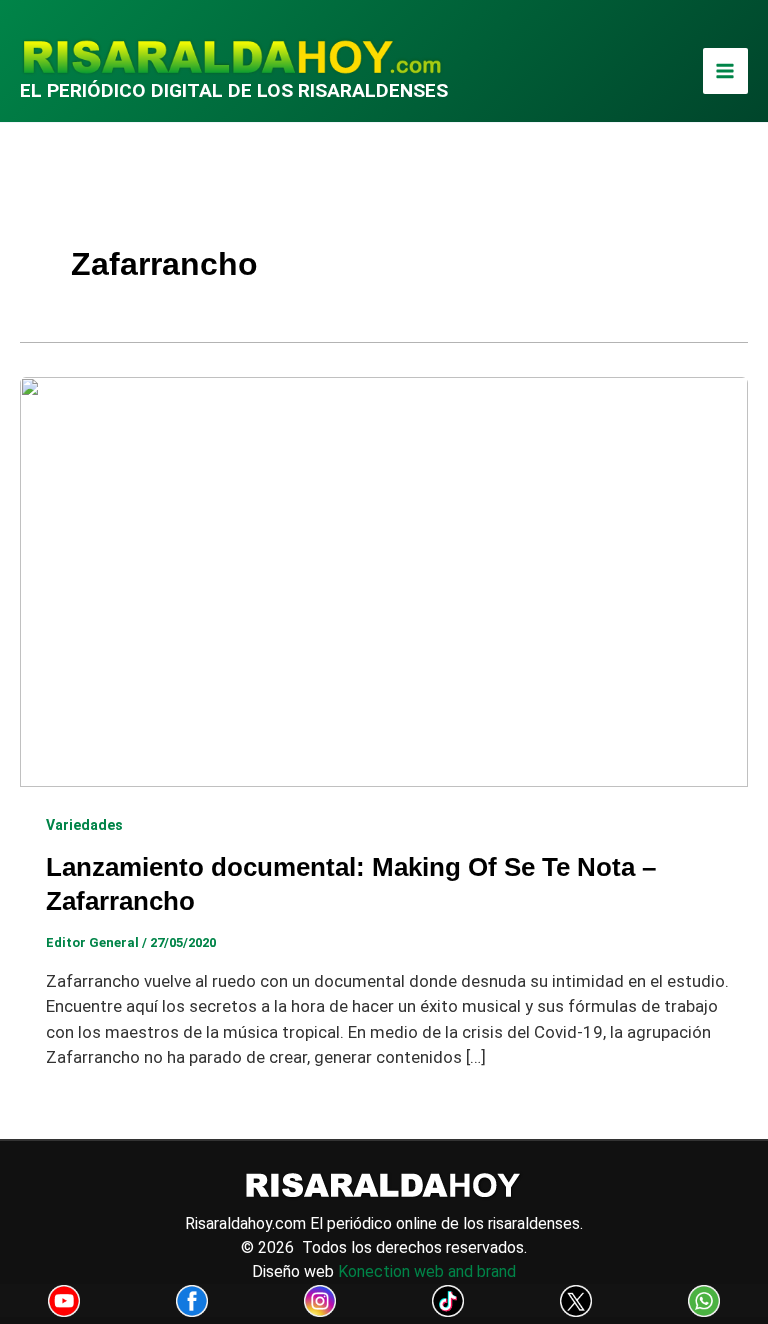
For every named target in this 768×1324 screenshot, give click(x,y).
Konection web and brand (427, 1271)
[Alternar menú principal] (726, 71)
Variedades (84, 825)
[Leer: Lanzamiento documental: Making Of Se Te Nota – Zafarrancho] (384, 580)
